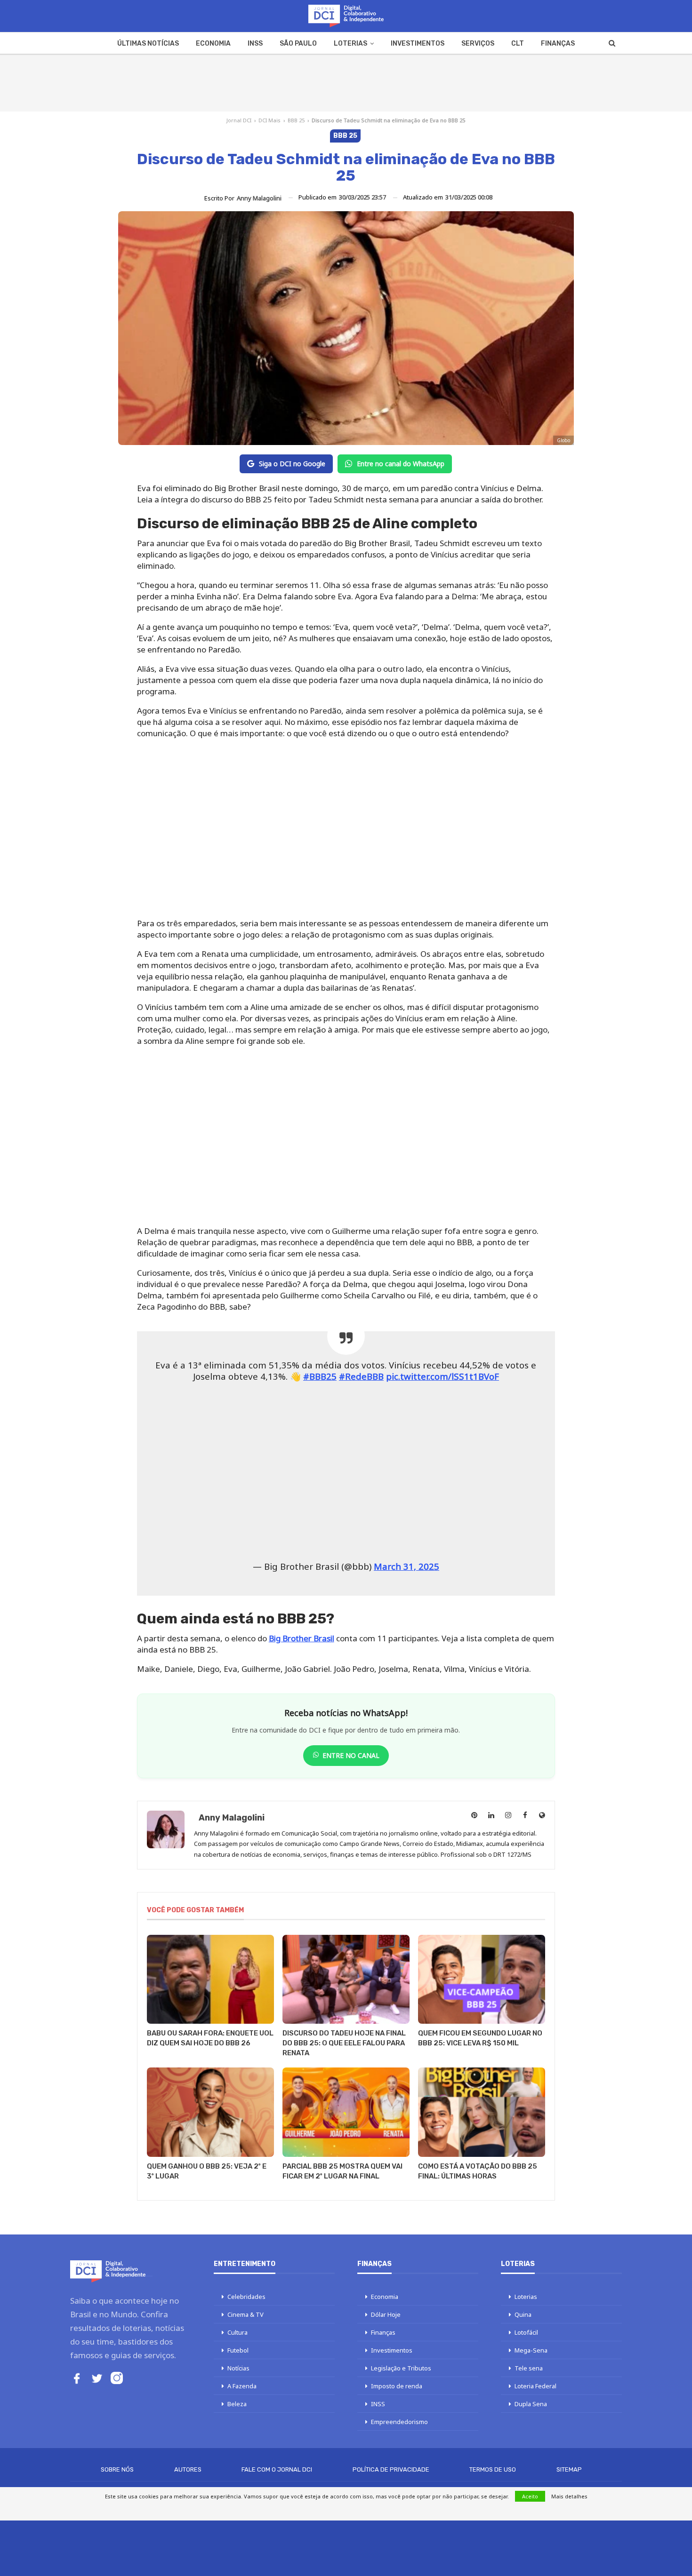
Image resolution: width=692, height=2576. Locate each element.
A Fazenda (242, 2386)
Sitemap (569, 2469)
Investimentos (418, 44)
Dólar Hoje (386, 2314)
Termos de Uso (493, 2469)
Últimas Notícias (148, 44)
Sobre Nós (117, 2469)
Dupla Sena (531, 2404)
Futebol (238, 2350)
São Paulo (298, 44)
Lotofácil (526, 2332)
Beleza (237, 2404)
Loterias (350, 44)
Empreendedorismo (399, 2422)
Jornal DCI (239, 120)
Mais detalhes (569, 2496)
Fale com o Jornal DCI (277, 2469)
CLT (518, 44)
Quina (523, 2314)
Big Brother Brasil (302, 1638)
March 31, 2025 (406, 1566)
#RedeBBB (361, 1376)
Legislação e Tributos (401, 2368)
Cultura (237, 2332)
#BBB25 (320, 1376)
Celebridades (246, 2297)
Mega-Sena (531, 2350)
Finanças (558, 44)
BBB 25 (296, 120)
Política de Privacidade (391, 2469)
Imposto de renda (397, 2386)
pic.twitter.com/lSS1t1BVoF (443, 1376)
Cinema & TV (245, 2314)
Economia (213, 44)
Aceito (530, 2496)
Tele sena (529, 2368)
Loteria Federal (535, 2386)
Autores (188, 2469)
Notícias (238, 2368)
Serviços (478, 44)
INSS (255, 44)
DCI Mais (270, 120)
